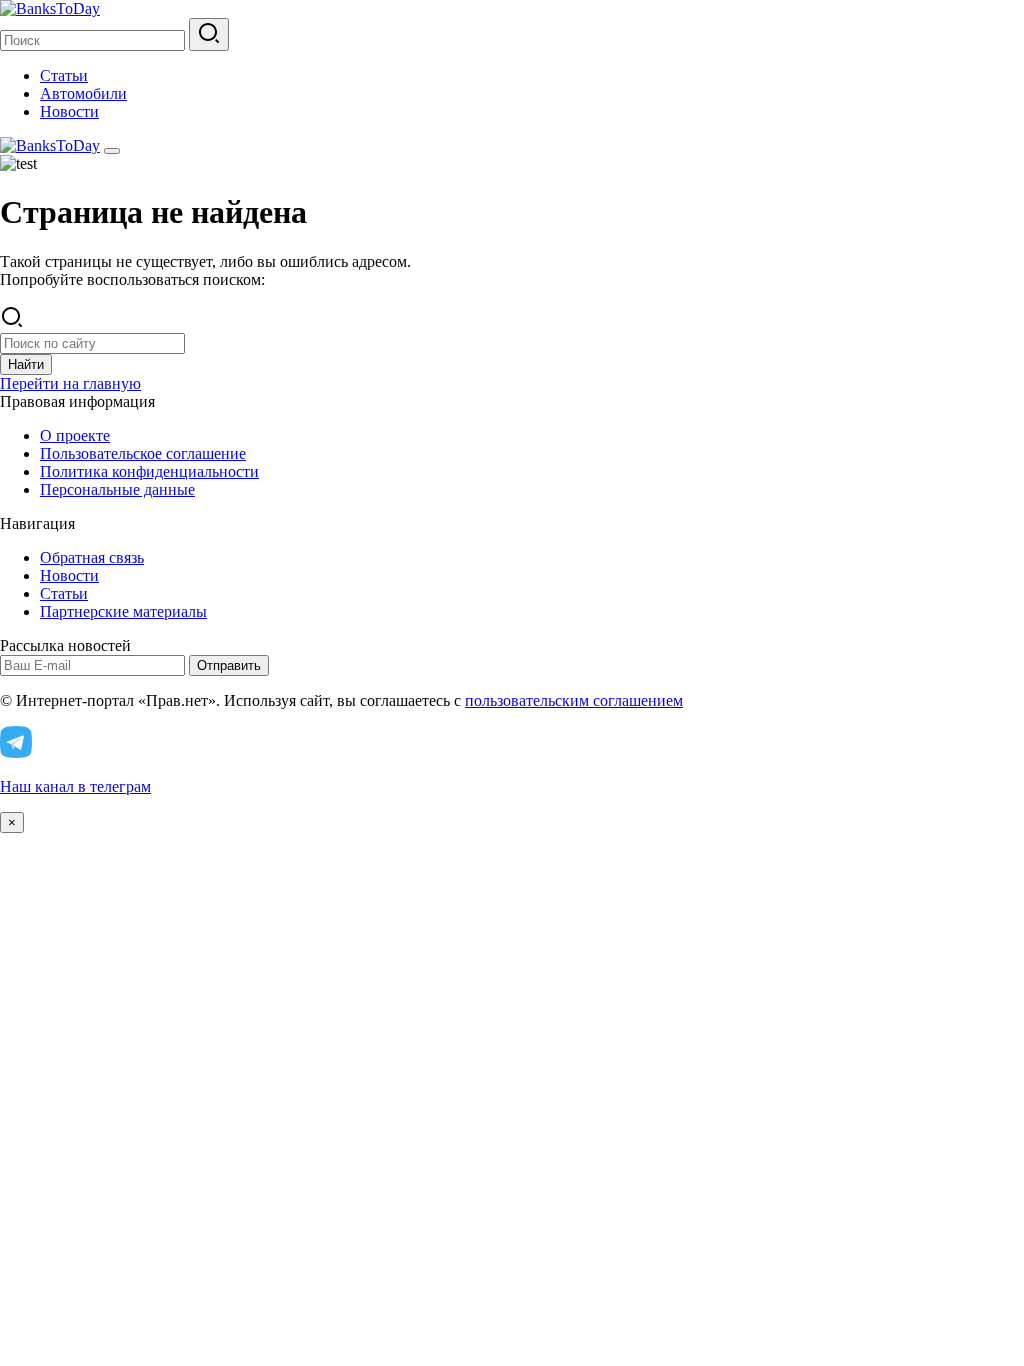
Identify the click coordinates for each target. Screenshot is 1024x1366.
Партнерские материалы (123, 611)
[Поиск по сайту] (209, 34)
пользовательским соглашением (574, 700)
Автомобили (83, 93)
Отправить (229, 665)
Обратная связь (92, 557)
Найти (26, 364)
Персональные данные (117, 489)
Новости (69, 111)
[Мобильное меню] (112, 151)
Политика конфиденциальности (149, 471)
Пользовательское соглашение (143, 453)
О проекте (75, 435)
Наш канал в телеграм (75, 786)
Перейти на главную (70, 383)
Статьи (64, 75)
